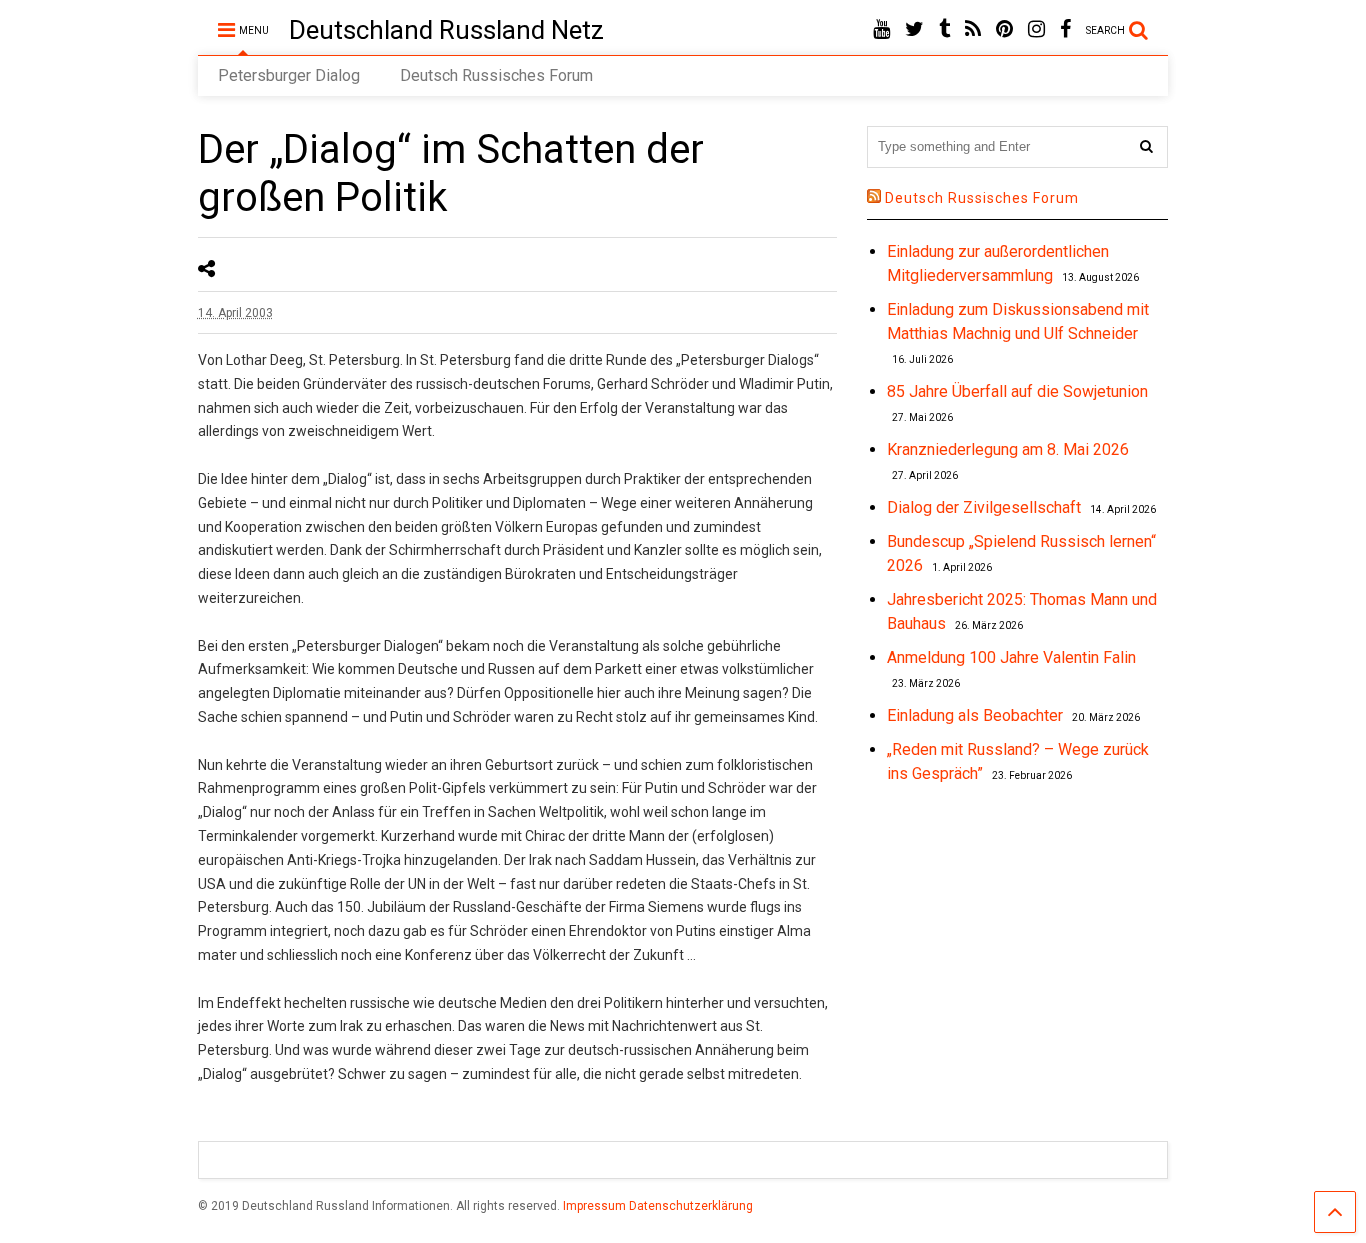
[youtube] (881, 29)
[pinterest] (1004, 29)
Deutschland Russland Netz (446, 30)
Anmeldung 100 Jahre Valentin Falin (1011, 657)
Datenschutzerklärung (691, 1206)
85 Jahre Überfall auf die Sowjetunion (1017, 391)
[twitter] (914, 29)
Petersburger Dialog (289, 75)
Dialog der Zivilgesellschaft (984, 507)
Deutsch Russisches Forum (496, 75)
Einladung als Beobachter (975, 715)
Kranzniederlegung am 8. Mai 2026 (1008, 449)
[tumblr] (944, 29)
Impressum (594, 1206)
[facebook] (1065, 29)
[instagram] (1036, 29)
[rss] (973, 29)
